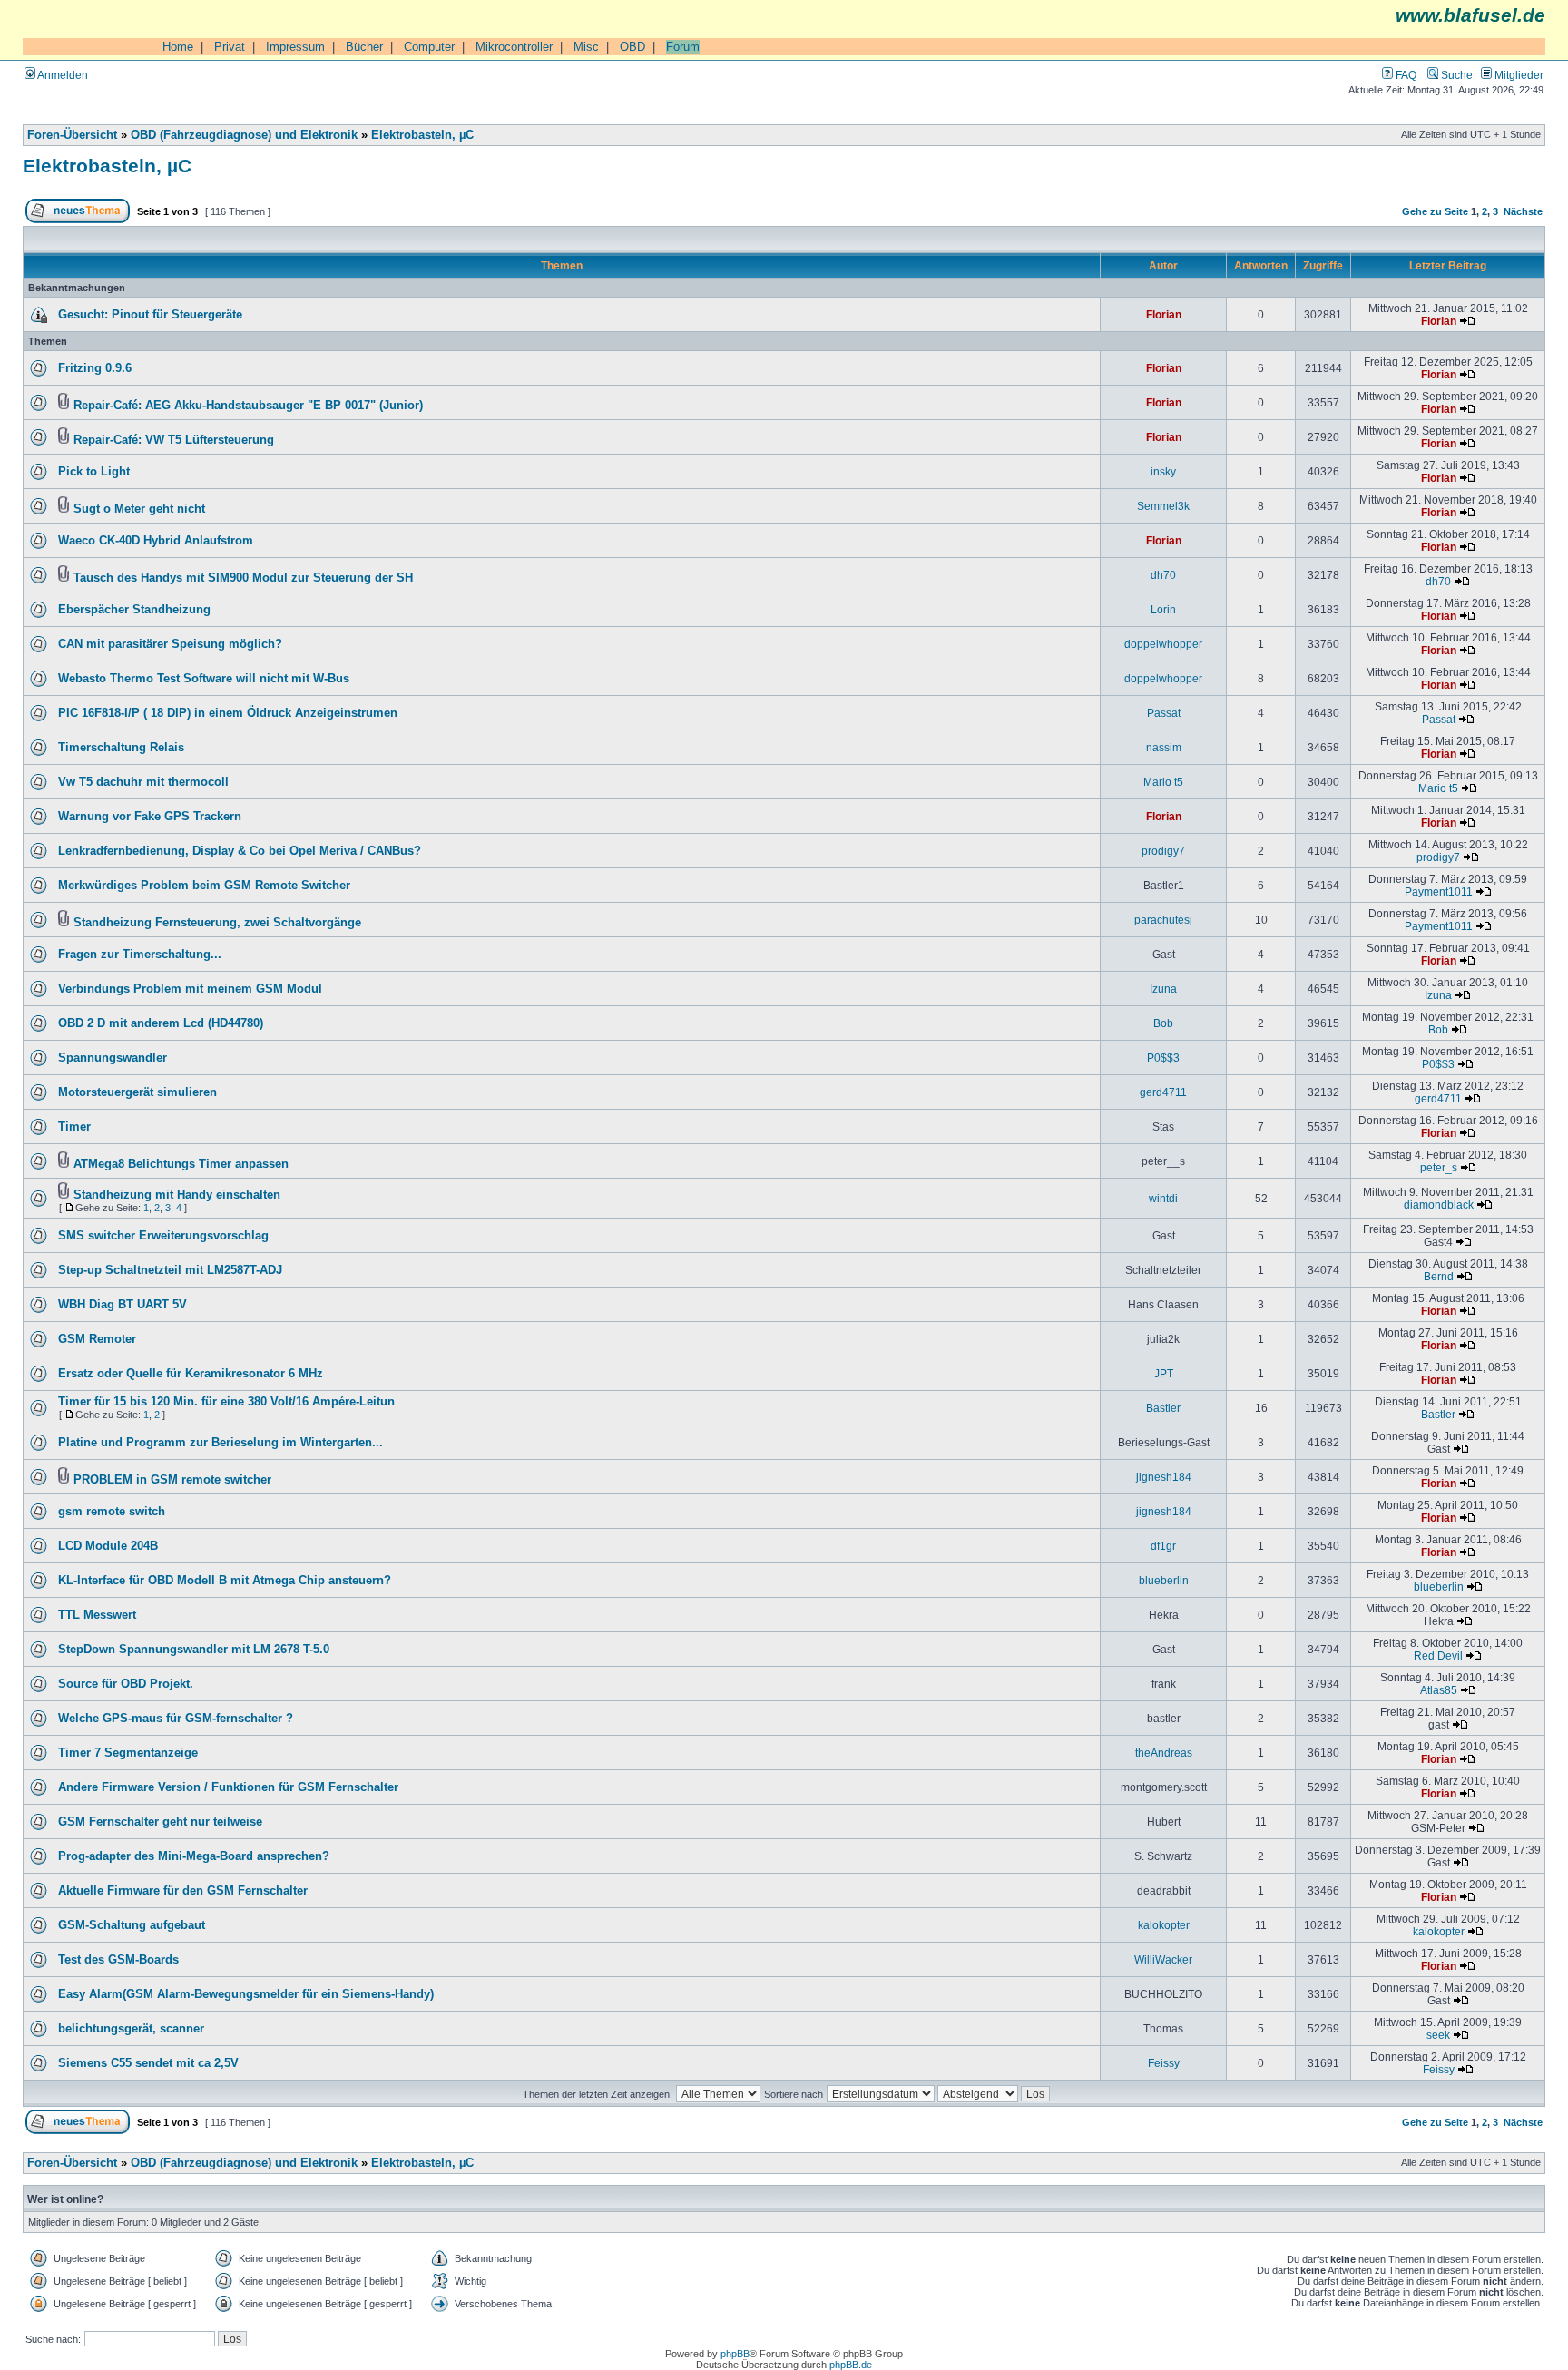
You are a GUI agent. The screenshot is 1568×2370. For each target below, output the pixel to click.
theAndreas (1164, 1753)
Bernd (1439, 1276)
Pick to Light (94, 472)
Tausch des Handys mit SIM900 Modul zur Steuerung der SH (243, 578)
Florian (1164, 314)
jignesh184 (1164, 1477)
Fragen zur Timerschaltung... (140, 955)
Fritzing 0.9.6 (95, 368)
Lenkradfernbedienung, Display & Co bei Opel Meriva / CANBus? (240, 851)
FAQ (1405, 75)
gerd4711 (1163, 1092)
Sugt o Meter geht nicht (139, 509)
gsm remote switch (112, 1512)
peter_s (1439, 1167)
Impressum (295, 47)
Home (178, 47)
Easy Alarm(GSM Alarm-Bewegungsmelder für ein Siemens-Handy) (246, 1994)
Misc (586, 47)
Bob (1163, 1023)
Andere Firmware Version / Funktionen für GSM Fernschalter (228, 1787)
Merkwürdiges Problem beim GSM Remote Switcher (204, 886)
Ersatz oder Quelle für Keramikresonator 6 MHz (191, 1374)
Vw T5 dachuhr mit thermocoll (143, 782)
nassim (1164, 747)
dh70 (1163, 575)
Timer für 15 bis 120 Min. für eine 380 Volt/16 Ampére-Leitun (226, 1402)
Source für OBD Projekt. (126, 1684)
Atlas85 (1439, 1690)
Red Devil (1438, 1655)
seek (1438, 2035)
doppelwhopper (1163, 644)
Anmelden (62, 75)
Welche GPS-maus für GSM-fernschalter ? (176, 1719)
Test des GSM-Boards (118, 1960)
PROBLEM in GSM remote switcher (172, 1480)
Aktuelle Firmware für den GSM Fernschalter (183, 1891)
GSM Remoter (97, 1339)
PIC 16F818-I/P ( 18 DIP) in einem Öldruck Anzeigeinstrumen (228, 713)
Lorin (1163, 609)
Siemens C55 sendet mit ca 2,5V (148, 2063)
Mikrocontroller (514, 47)
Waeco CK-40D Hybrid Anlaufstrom (156, 541)
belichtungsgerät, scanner (131, 2029)
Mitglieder (1518, 75)
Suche (1455, 75)
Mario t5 (1163, 782)
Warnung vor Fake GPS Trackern (150, 817)
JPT (1164, 1373)
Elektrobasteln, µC (422, 135)
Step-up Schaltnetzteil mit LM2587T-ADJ (170, 1270)
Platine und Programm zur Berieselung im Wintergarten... (220, 1443)
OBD (632, 47)
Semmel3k (1163, 506)
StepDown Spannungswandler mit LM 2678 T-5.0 (194, 1650)
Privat (230, 47)
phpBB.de (851, 2365)
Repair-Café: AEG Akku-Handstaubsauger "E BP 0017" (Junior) (248, 406)
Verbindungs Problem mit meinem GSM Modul (190, 989)
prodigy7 (1163, 851)
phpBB (735, 2354)
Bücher (364, 47)
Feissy (1164, 2063)
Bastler (1163, 1408)
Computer (429, 47)
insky (1163, 471)
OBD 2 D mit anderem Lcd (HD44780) (161, 1023)
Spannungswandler (113, 1058)
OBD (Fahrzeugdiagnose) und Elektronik (244, 135)
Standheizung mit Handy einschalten (177, 1195)
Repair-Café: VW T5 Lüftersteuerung (174, 440)
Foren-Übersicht (72, 135)
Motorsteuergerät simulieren (137, 1092)
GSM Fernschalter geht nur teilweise (160, 1822)
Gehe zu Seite (1435, 211)
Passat (1164, 713)
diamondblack (1439, 1205)
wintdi (1163, 1198)
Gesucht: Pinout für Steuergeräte (150, 315)
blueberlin (1164, 1580)
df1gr (1163, 1546)
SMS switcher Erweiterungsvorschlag (163, 1236)
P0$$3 (1163, 1058)
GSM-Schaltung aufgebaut (132, 1925)
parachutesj (1163, 920)
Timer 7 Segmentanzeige (128, 1753)
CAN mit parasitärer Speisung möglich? (170, 644)
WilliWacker (1163, 1959)
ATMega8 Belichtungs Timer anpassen (181, 1164)
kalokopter (1164, 1925)
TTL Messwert (97, 1615)
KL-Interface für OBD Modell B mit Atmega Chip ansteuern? (225, 1581)
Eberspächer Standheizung (134, 610)
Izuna (1163, 989)
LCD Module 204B (108, 1546)
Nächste (1523, 211)
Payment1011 (1439, 891)
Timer (74, 1127)
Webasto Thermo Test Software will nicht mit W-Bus (204, 679)
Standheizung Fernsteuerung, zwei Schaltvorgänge (217, 923)
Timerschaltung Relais (121, 748)
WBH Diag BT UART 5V (122, 1305)
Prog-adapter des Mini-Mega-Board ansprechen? (194, 1856)
